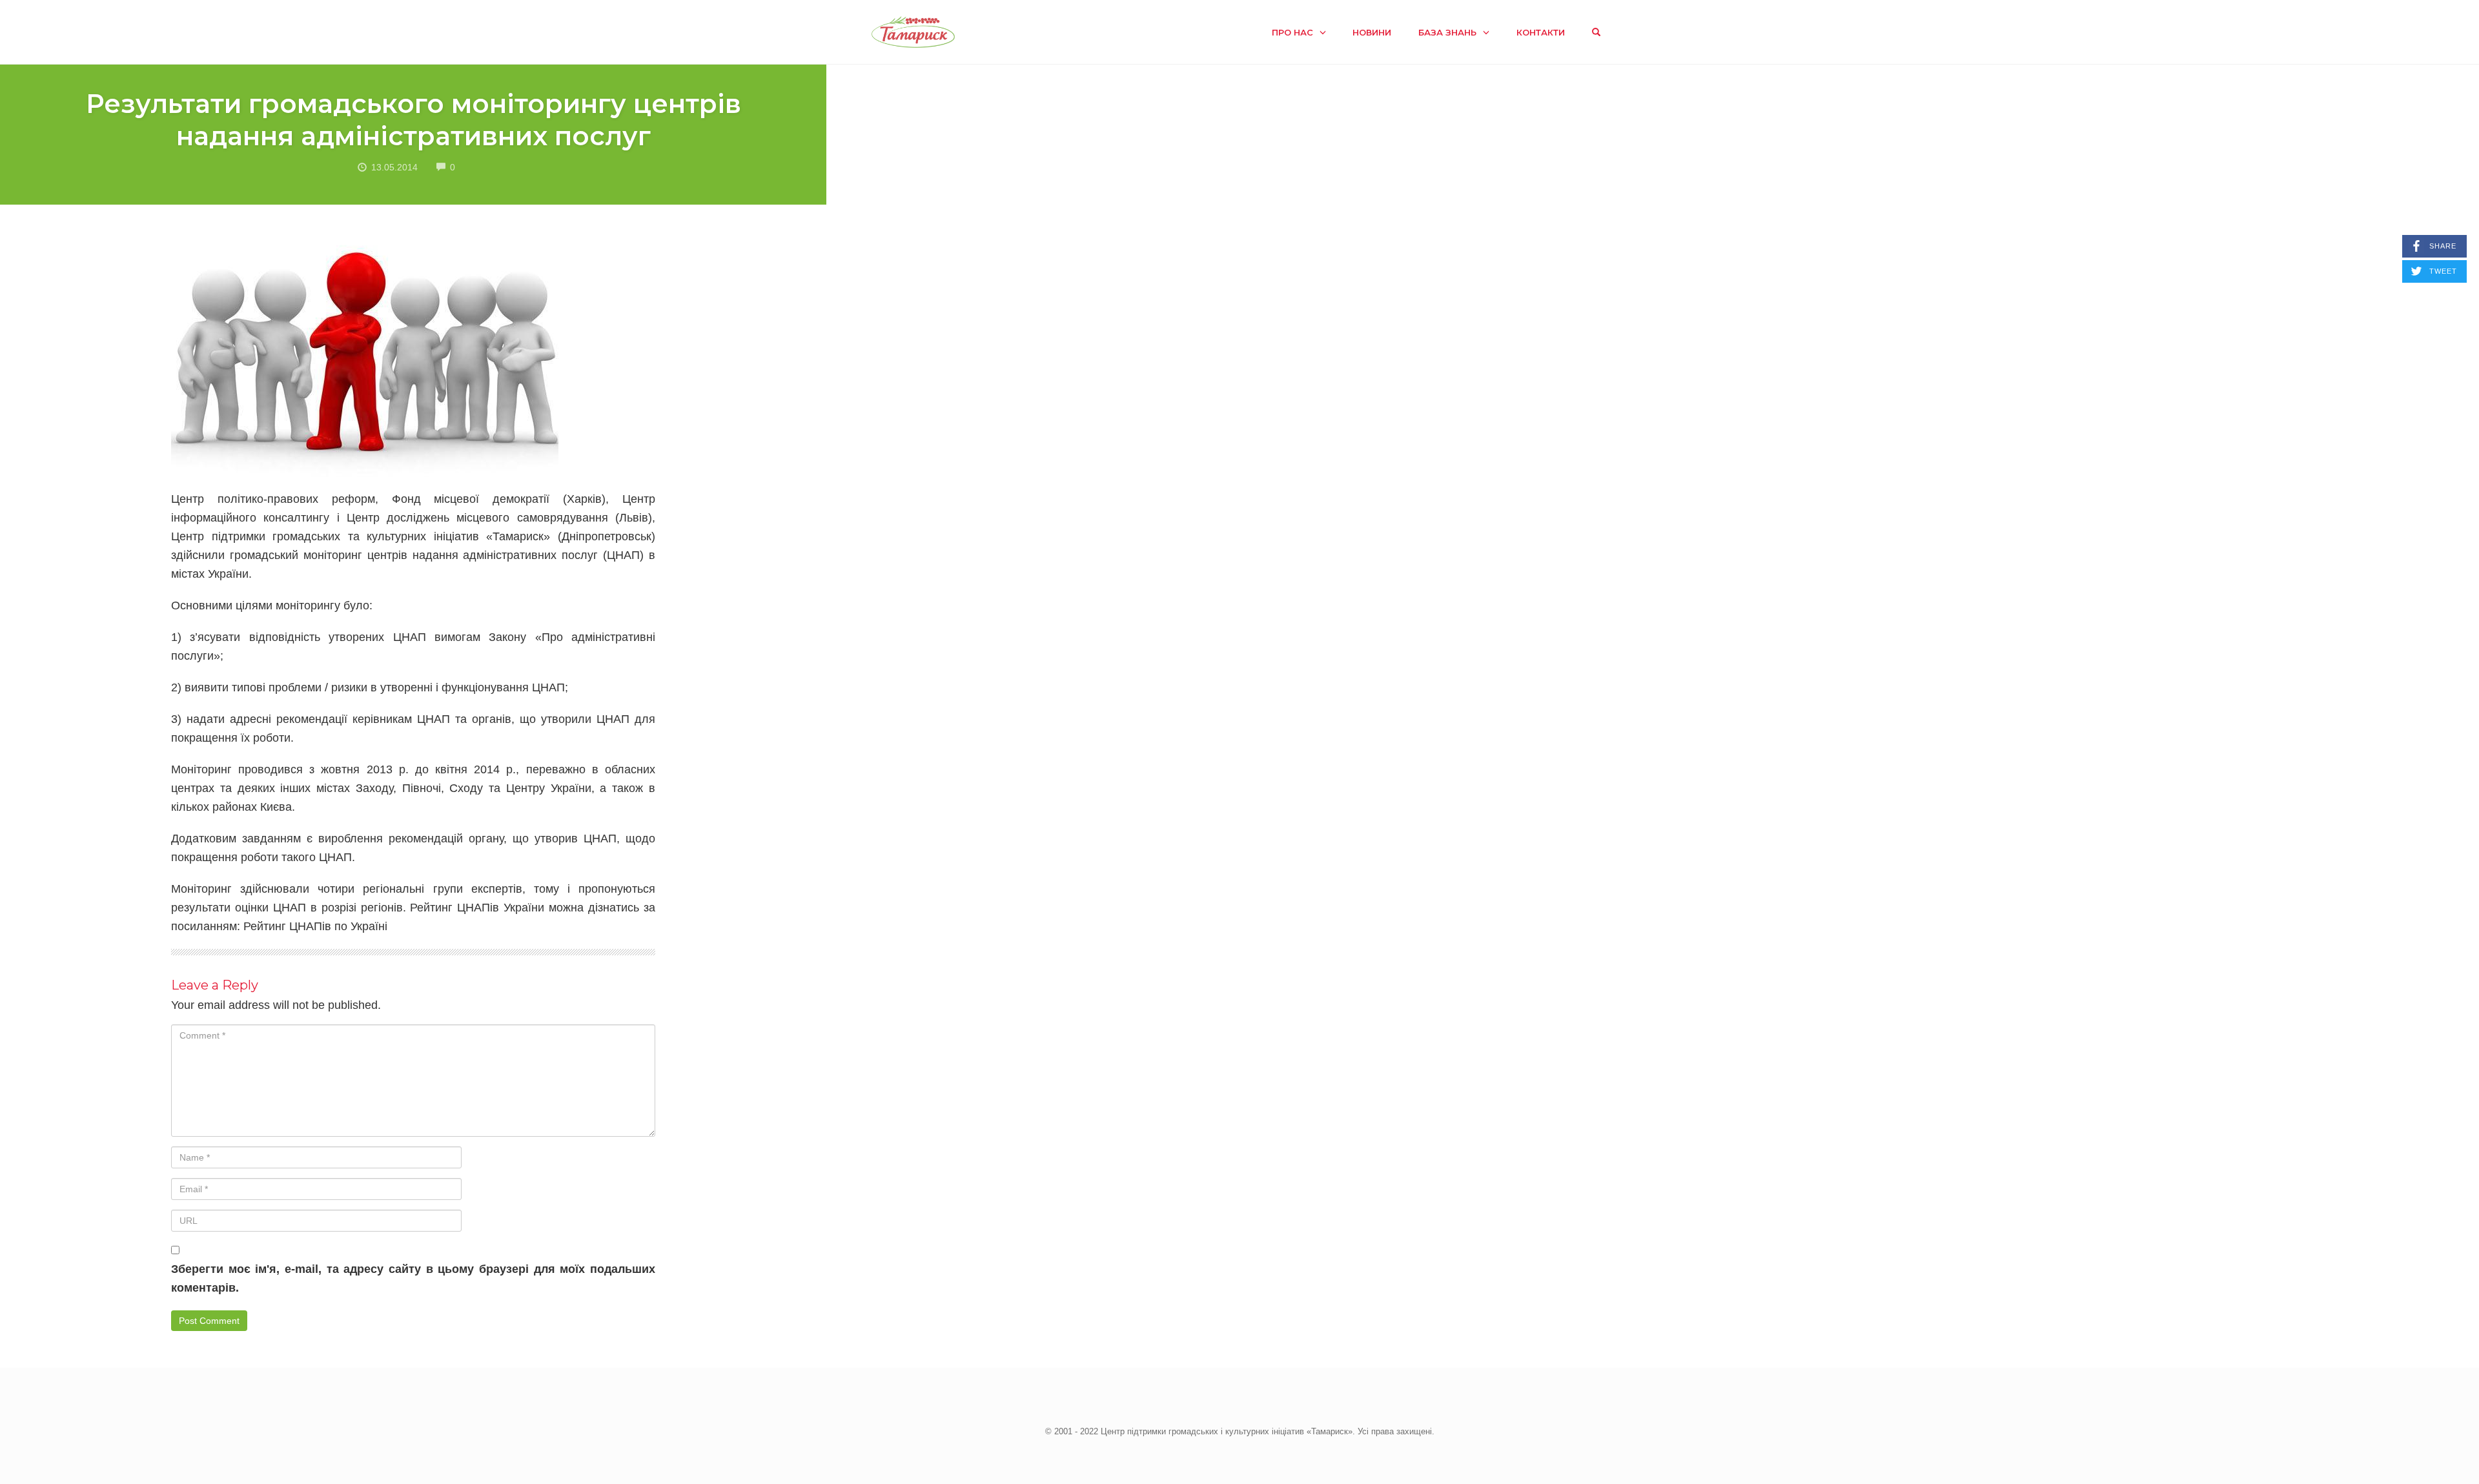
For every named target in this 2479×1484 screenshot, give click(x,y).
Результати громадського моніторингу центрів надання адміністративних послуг (413, 120)
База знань (1447, 32)
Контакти (1541, 32)
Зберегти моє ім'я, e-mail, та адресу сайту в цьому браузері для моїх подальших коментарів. (413, 1278)
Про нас (1292, 32)
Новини (1372, 32)
